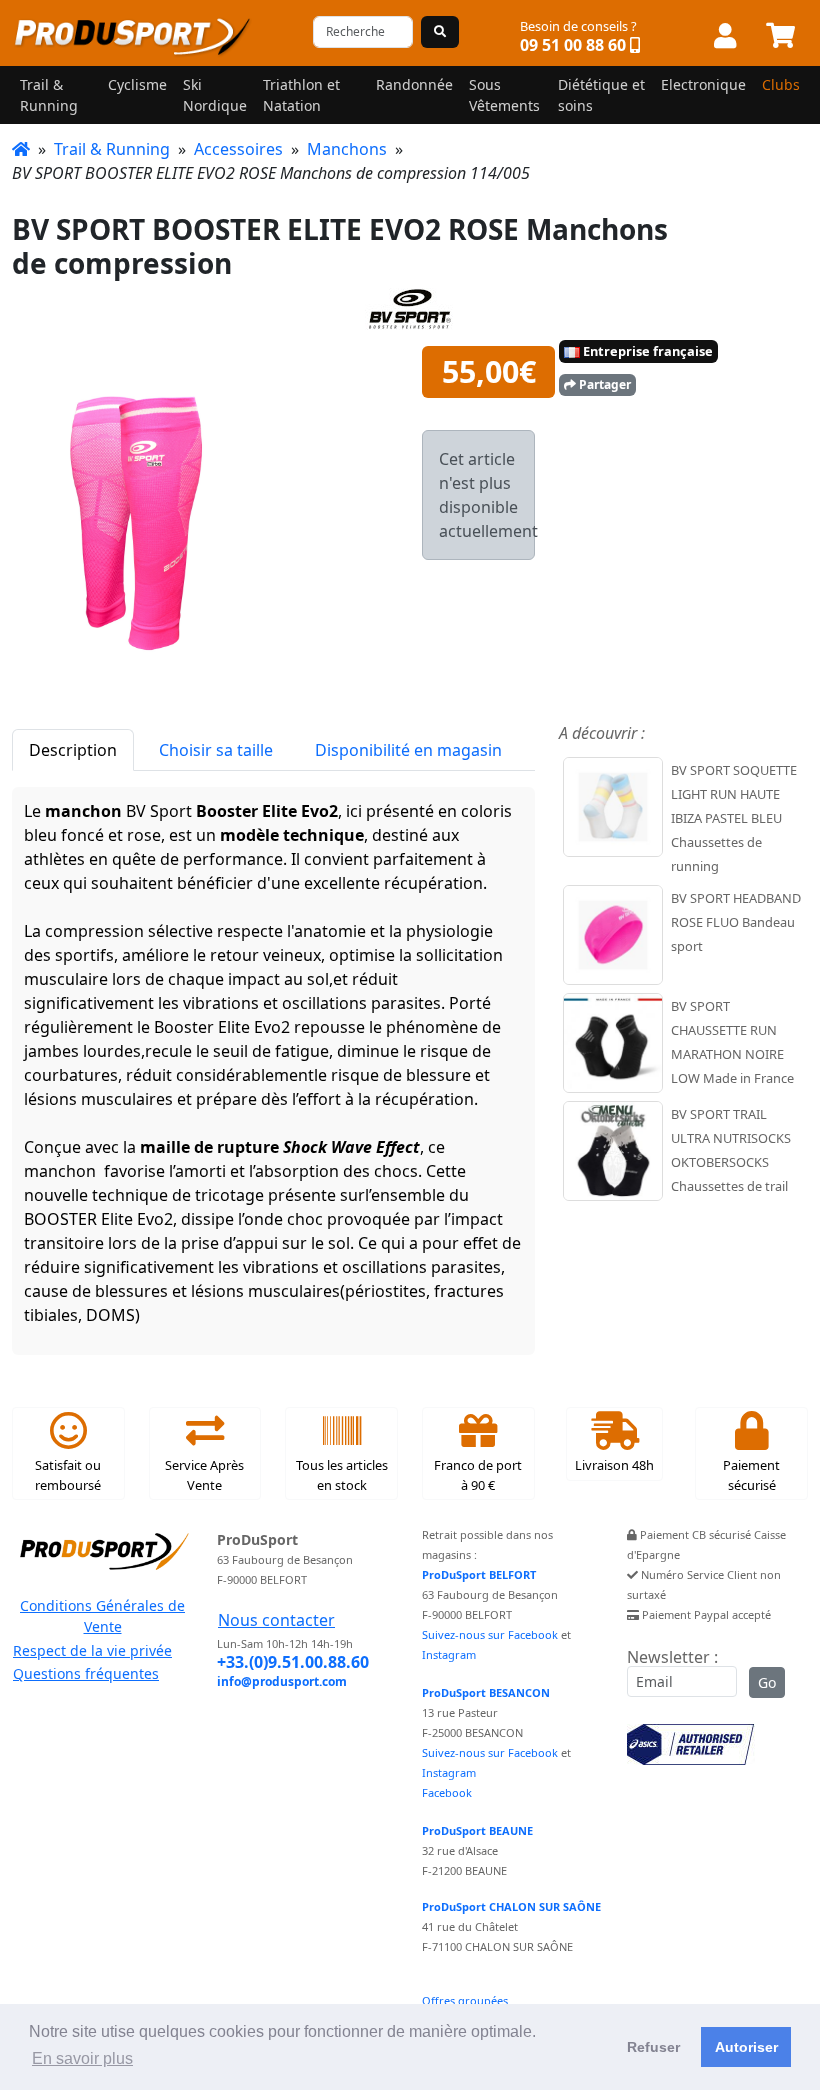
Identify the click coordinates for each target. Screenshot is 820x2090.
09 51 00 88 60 (573, 45)
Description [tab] (73, 750)
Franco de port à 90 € (478, 1474)
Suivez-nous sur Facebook (490, 1634)
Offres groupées (465, 2000)
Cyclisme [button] (137, 84)
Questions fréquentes (86, 1673)
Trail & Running (112, 149)
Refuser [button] (653, 2047)
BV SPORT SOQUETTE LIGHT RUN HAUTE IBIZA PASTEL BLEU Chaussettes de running (734, 818)
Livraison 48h (614, 1465)
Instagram (449, 1654)
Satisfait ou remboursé (68, 1474)
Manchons (347, 149)
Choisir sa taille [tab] (216, 750)
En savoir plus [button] (82, 2058)
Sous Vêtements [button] (504, 95)
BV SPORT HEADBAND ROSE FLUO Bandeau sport (736, 922)
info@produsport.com (282, 1681)
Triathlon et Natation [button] (301, 95)
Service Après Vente (204, 1474)
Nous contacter (276, 1620)
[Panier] (780, 37)
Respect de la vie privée (92, 1650)
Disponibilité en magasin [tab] (408, 750)
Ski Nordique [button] (215, 95)
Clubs (781, 84)
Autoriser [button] (746, 2047)
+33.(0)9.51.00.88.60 (293, 1662)
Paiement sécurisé (751, 1474)
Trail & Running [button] (49, 95)
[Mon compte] (725, 37)
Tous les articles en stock (342, 1474)
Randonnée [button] (414, 84)
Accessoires (238, 149)
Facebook (447, 1792)
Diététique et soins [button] (601, 95)
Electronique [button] (703, 84)
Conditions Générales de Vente (102, 1616)
